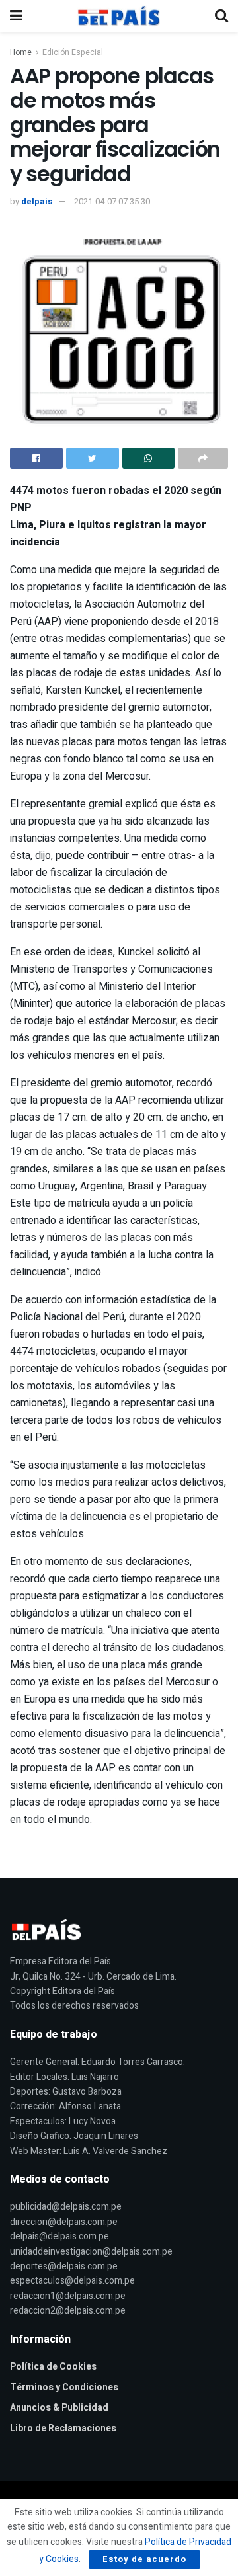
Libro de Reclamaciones (63, 2428)
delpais (37, 201)
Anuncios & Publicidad (59, 2408)
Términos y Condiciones (64, 2387)
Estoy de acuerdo (144, 2559)
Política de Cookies (53, 2367)
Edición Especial (73, 52)
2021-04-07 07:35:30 (112, 201)
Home (21, 52)
